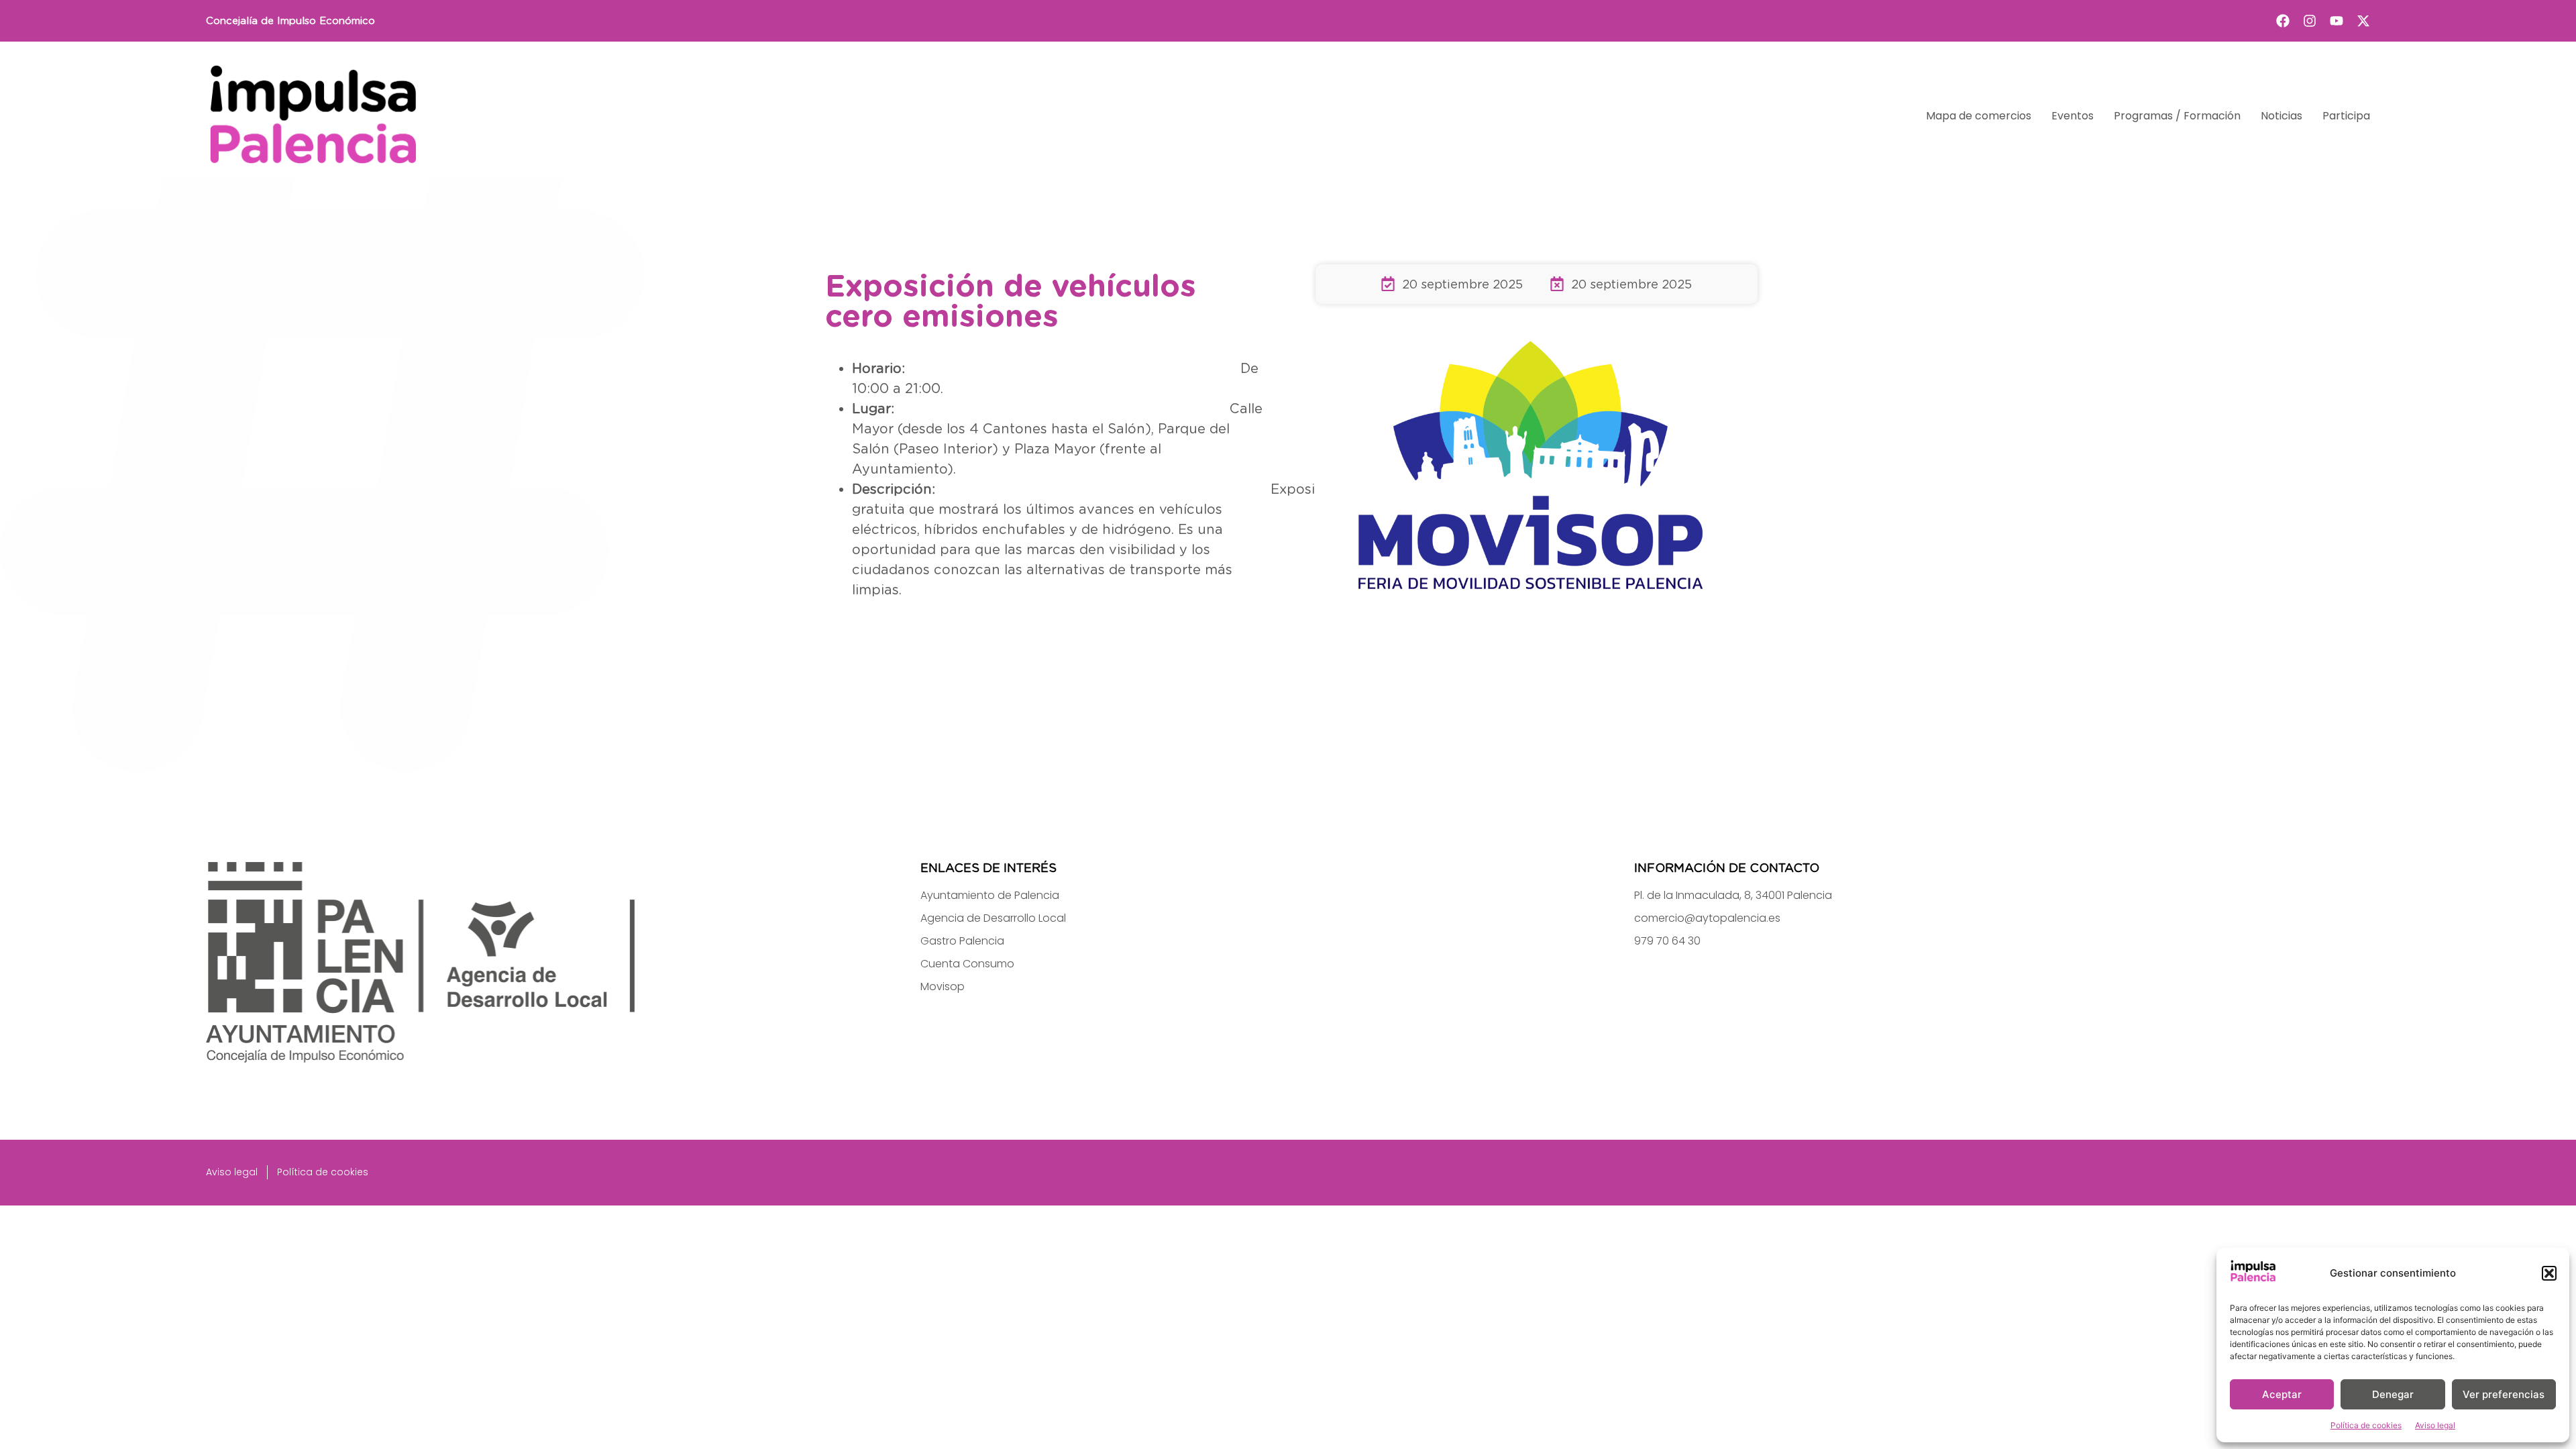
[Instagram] (2310, 21)
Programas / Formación (2177, 116)
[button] (2549, 1273)
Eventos (2073, 116)
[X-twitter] (2363, 21)
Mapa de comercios (1979, 116)
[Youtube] (2337, 21)
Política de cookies (2366, 1425)
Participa (2346, 116)
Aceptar (2282, 1394)
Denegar (2393, 1394)
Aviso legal (2435, 1425)
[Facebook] (2283, 21)
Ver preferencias (2504, 1394)
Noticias (2282, 116)
